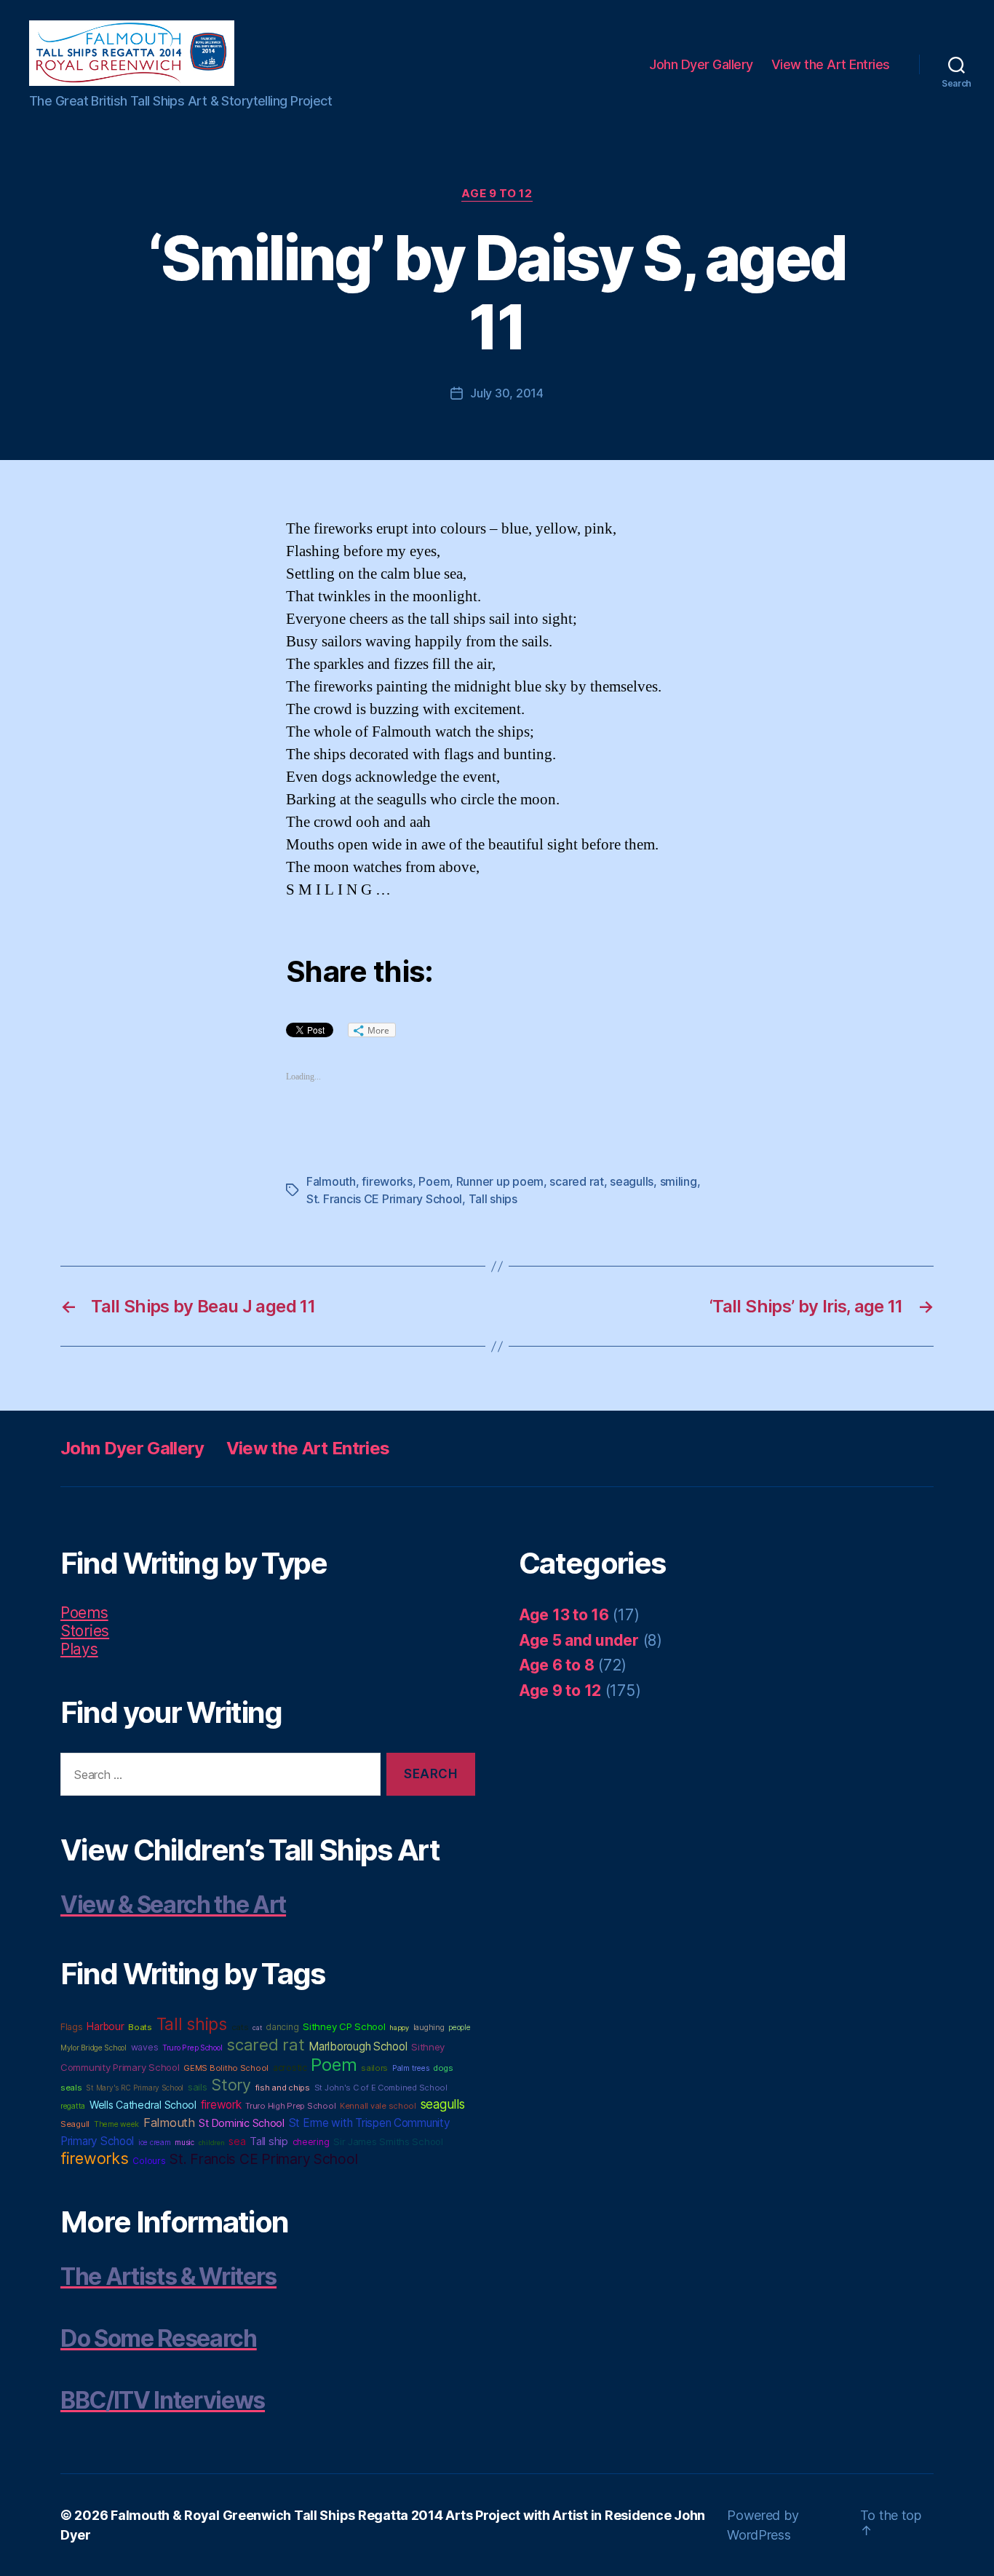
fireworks (387, 1181)
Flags (72, 2027)
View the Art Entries (831, 64)
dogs (443, 2068)
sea (237, 2141)
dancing (282, 2027)
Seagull (75, 2124)
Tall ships (493, 1199)
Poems (84, 1613)
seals (71, 2088)
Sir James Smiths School (388, 2141)
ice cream (155, 2142)
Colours (149, 2161)
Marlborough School (358, 2046)
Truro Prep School (192, 2048)
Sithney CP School (344, 2026)
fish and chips (283, 2088)
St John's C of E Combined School (381, 2088)
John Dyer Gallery (701, 64)
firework (221, 2105)
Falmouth (331, 1181)
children (212, 2143)
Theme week (116, 2124)
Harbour (105, 2026)
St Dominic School (241, 2123)
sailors (374, 2068)
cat (257, 2028)
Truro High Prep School (290, 2106)
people (459, 2028)
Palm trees (410, 2068)
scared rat (576, 1181)
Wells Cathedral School (143, 2105)
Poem (434, 1181)
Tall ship (269, 2141)
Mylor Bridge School (94, 2048)
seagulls (632, 1181)
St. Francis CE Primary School (384, 1199)
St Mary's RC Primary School (135, 2088)
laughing (429, 2028)
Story (231, 2085)
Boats (140, 2027)
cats (240, 2027)
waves (145, 2047)
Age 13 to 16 (564, 1615)
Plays (79, 1649)
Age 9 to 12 (497, 194)
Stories (85, 1631)
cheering (311, 2142)
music (184, 2142)
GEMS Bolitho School (226, 2068)
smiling (679, 1181)
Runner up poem (500, 1181)
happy (399, 2028)
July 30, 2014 (507, 393)
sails (198, 2087)
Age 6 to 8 (556, 1665)
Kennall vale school (378, 2106)
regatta (73, 2106)
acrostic (290, 2068)
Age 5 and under (579, 1640)
